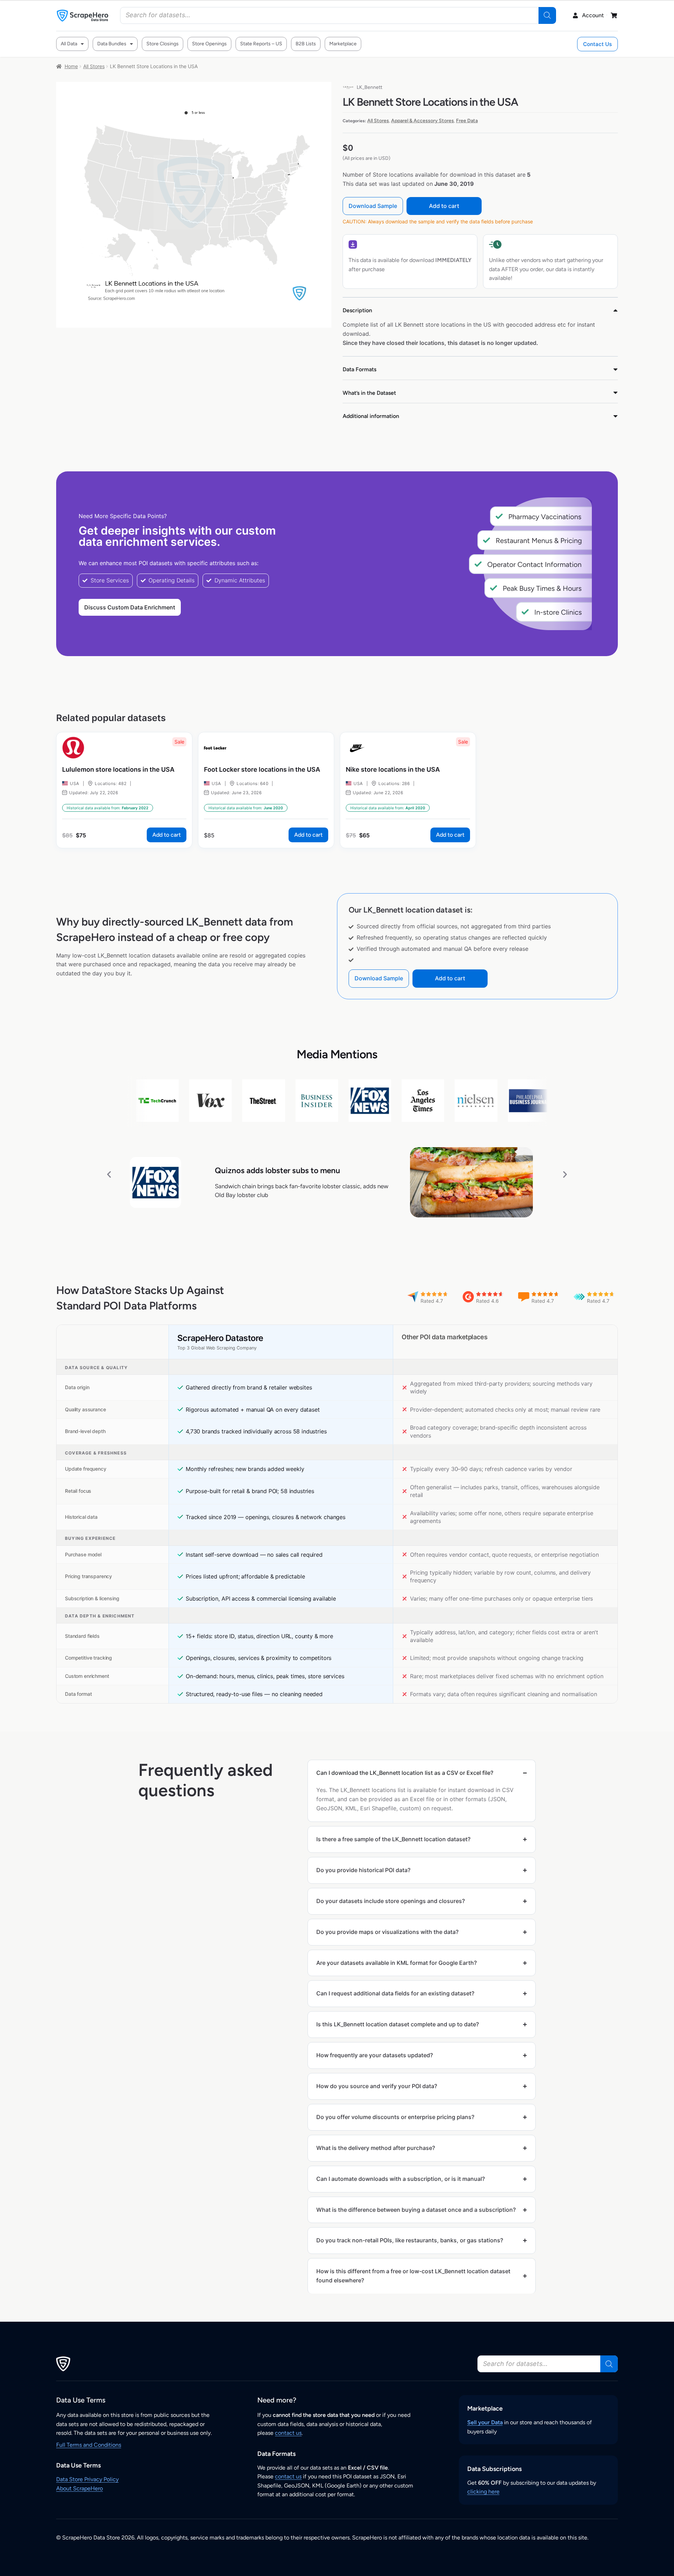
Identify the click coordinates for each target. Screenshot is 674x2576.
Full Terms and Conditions (89, 2445)
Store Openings (209, 44)
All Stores (94, 66)
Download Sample (373, 206)
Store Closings (163, 44)
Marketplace (343, 44)
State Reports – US (261, 44)
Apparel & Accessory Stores (422, 121)
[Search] (547, 15)
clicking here (483, 2492)
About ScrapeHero (80, 2488)
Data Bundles (112, 44)
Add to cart (444, 206)
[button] (109, 1174)
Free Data (467, 121)
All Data (69, 44)
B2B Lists (306, 44)
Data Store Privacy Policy (87, 2479)
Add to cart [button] (167, 835)
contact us (288, 2433)
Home (71, 66)
